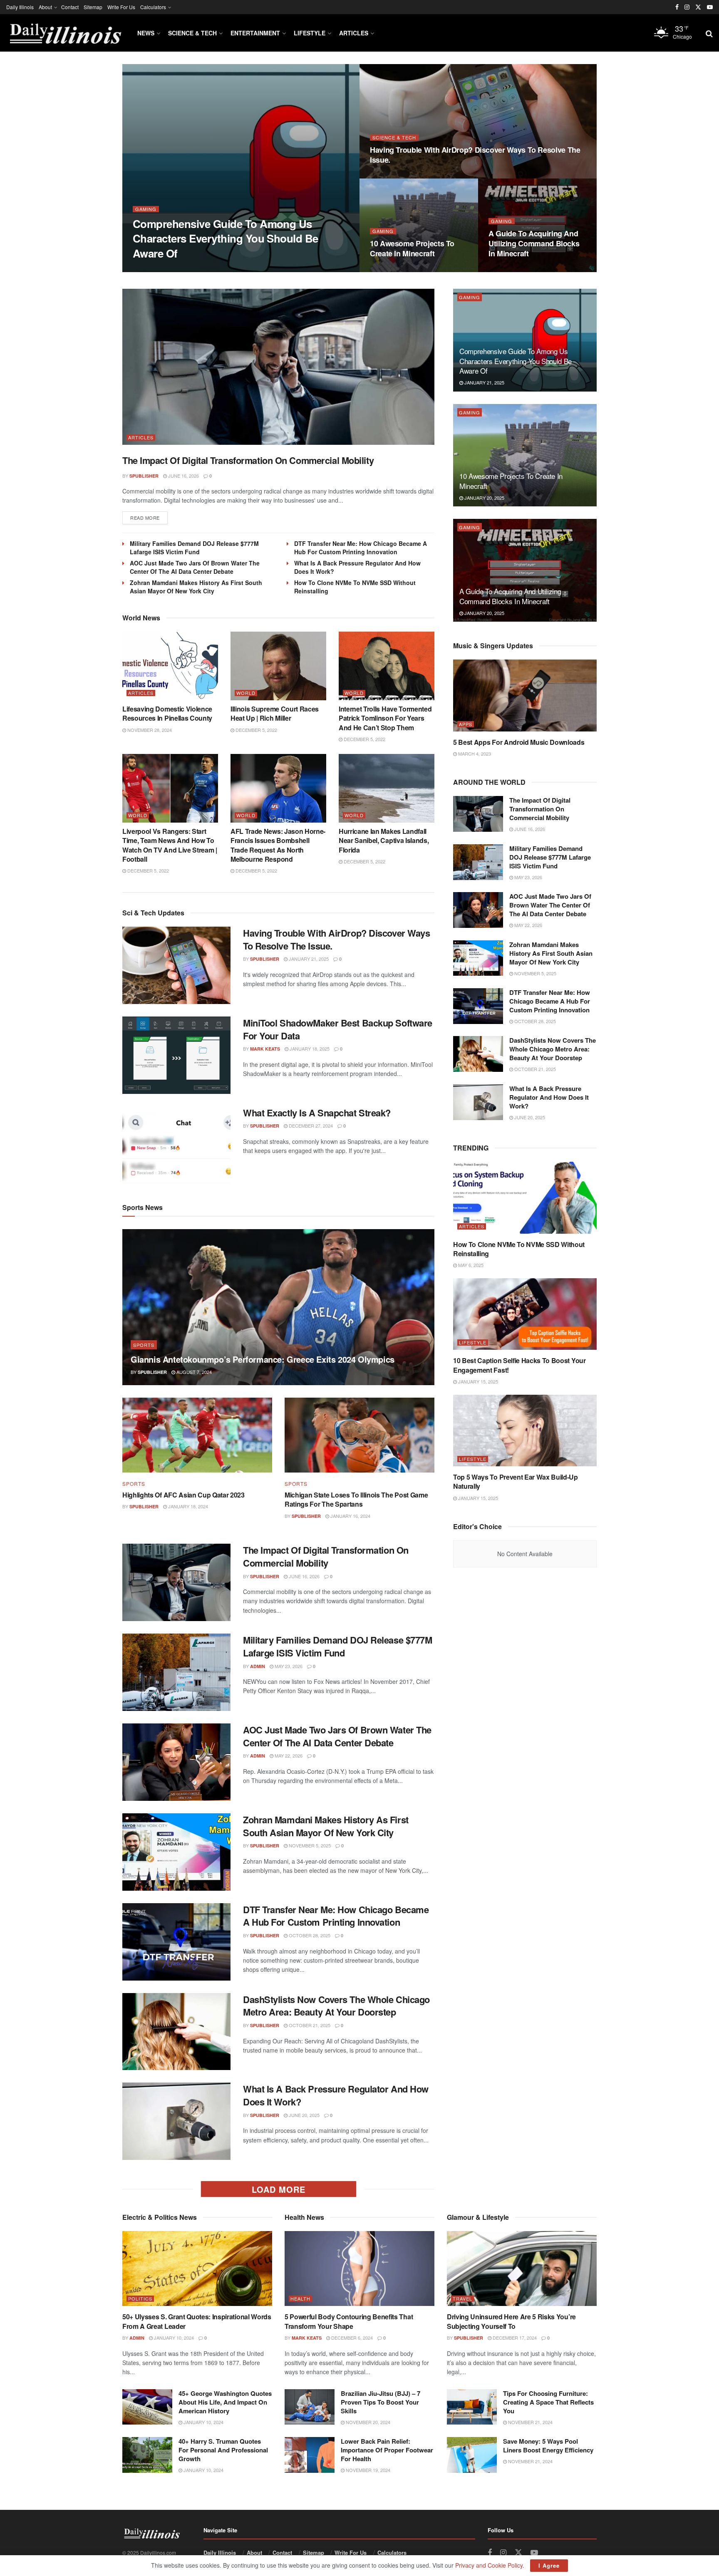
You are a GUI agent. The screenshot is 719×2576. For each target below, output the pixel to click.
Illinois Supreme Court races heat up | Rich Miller (275, 713)
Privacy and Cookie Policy (489, 2565)
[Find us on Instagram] (687, 7)
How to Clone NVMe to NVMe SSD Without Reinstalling (519, 1249)
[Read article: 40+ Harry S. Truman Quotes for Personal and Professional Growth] (147, 2455)
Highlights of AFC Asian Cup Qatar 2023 (183, 1495)
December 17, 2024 (514, 2338)
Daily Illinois (20, 7)
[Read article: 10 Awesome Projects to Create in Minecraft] (525, 455)
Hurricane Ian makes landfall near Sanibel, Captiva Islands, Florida (384, 840)
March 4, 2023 (474, 754)
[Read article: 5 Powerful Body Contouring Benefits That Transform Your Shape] (359, 2269)
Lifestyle (310, 33)
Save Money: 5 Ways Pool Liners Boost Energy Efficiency (548, 2446)
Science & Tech (192, 33)
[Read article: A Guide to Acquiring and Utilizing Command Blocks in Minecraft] (525, 570)
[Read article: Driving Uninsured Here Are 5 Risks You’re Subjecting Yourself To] (522, 2269)
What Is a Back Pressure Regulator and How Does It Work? (336, 2095)
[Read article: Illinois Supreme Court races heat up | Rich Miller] (278, 666)
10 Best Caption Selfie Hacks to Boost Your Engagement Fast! (519, 1365)
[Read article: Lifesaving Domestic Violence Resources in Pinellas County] (170, 666)
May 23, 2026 (288, 1666)
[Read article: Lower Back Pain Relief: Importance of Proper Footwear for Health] (310, 2455)
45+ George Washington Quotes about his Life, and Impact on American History (225, 2402)
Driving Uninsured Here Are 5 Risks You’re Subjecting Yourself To (511, 2321)
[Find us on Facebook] (677, 7)
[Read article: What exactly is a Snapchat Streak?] (176, 1145)
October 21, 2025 (309, 2025)
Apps (466, 724)
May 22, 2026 (288, 1755)
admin (258, 1666)
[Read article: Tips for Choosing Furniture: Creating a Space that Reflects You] (472, 2407)
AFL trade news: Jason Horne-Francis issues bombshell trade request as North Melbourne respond (278, 845)
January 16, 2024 (350, 1516)
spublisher (154, 269)
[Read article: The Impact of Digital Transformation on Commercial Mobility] (278, 367)
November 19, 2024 (367, 2470)
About (45, 7)
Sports (144, 1345)
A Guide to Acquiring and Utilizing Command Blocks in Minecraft (534, 244)
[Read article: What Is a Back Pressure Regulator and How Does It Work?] (176, 2121)
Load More (279, 2189)
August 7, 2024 (193, 1372)
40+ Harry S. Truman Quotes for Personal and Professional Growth (223, 2450)
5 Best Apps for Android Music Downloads (519, 742)
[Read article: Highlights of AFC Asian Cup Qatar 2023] (197, 1435)
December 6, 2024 (351, 2338)
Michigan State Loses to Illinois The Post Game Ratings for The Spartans (356, 1499)
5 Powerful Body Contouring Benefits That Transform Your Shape (349, 2321)
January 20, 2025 (394, 270)
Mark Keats (265, 1049)
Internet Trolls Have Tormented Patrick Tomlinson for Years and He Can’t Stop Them (385, 718)
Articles (354, 33)
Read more (149, 517)
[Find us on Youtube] (710, 7)
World (246, 693)
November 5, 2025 (309, 1845)
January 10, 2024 (173, 2338)
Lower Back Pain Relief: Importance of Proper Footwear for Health (387, 2450)
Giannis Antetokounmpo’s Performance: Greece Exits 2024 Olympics (263, 1359)
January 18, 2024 (187, 1506)
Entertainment (255, 33)
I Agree (549, 2565)
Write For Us (121, 7)
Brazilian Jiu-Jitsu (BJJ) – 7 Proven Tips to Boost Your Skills (381, 2402)
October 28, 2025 (309, 1935)
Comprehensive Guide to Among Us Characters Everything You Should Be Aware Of (226, 238)
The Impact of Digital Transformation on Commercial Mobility (248, 460)
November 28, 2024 (149, 730)
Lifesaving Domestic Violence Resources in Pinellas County (167, 713)
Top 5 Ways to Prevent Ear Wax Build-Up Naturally (516, 1481)
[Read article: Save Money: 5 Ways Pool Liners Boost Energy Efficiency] (472, 2455)
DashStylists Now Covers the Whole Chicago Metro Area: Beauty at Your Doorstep (336, 2006)
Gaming (146, 209)
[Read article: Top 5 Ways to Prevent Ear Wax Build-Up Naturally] (525, 1431)
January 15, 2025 (477, 1381)
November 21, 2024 (530, 2422)
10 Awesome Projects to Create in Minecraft (412, 248)
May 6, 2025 (470, 1265)
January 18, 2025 (309, 1049)
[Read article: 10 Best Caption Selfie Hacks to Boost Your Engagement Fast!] (525, 1314)
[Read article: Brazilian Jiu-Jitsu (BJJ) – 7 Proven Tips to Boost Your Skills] (310, 2407)
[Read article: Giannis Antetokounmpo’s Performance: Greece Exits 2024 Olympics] (278, 1307)
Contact (70, 7)
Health (300, 2299)
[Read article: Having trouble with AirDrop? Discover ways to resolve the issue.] (176, 965)
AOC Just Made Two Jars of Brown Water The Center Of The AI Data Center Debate (195, 567)
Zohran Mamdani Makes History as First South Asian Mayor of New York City (196, 587)
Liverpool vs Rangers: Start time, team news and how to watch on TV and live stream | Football (170, 845)
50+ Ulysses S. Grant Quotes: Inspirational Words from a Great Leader (197, 2321)
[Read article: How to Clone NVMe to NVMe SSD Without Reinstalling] (525, 1198)
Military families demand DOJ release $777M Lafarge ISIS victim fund (194, 548)
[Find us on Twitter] (698, 7)
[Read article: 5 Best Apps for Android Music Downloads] (525, 695)
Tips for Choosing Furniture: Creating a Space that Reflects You (548, 2402)
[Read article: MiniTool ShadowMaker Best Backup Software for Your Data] (176, 1055)
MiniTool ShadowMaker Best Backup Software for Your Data (338, 1029)
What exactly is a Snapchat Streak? (317, 1113)
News (146, 33)
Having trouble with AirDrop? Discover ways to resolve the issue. (475, 155)
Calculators (153, 7)
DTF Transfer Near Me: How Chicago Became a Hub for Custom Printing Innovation (361, 548)
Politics (140, 2299)
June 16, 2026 (183, 476)
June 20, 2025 (304, 2115)
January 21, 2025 (198, 269)
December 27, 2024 (310, 1126)
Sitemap (93, 7)
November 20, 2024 (367, 2422)
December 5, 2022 (256, 730)
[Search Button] (709, 33)
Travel (462, 2299)
